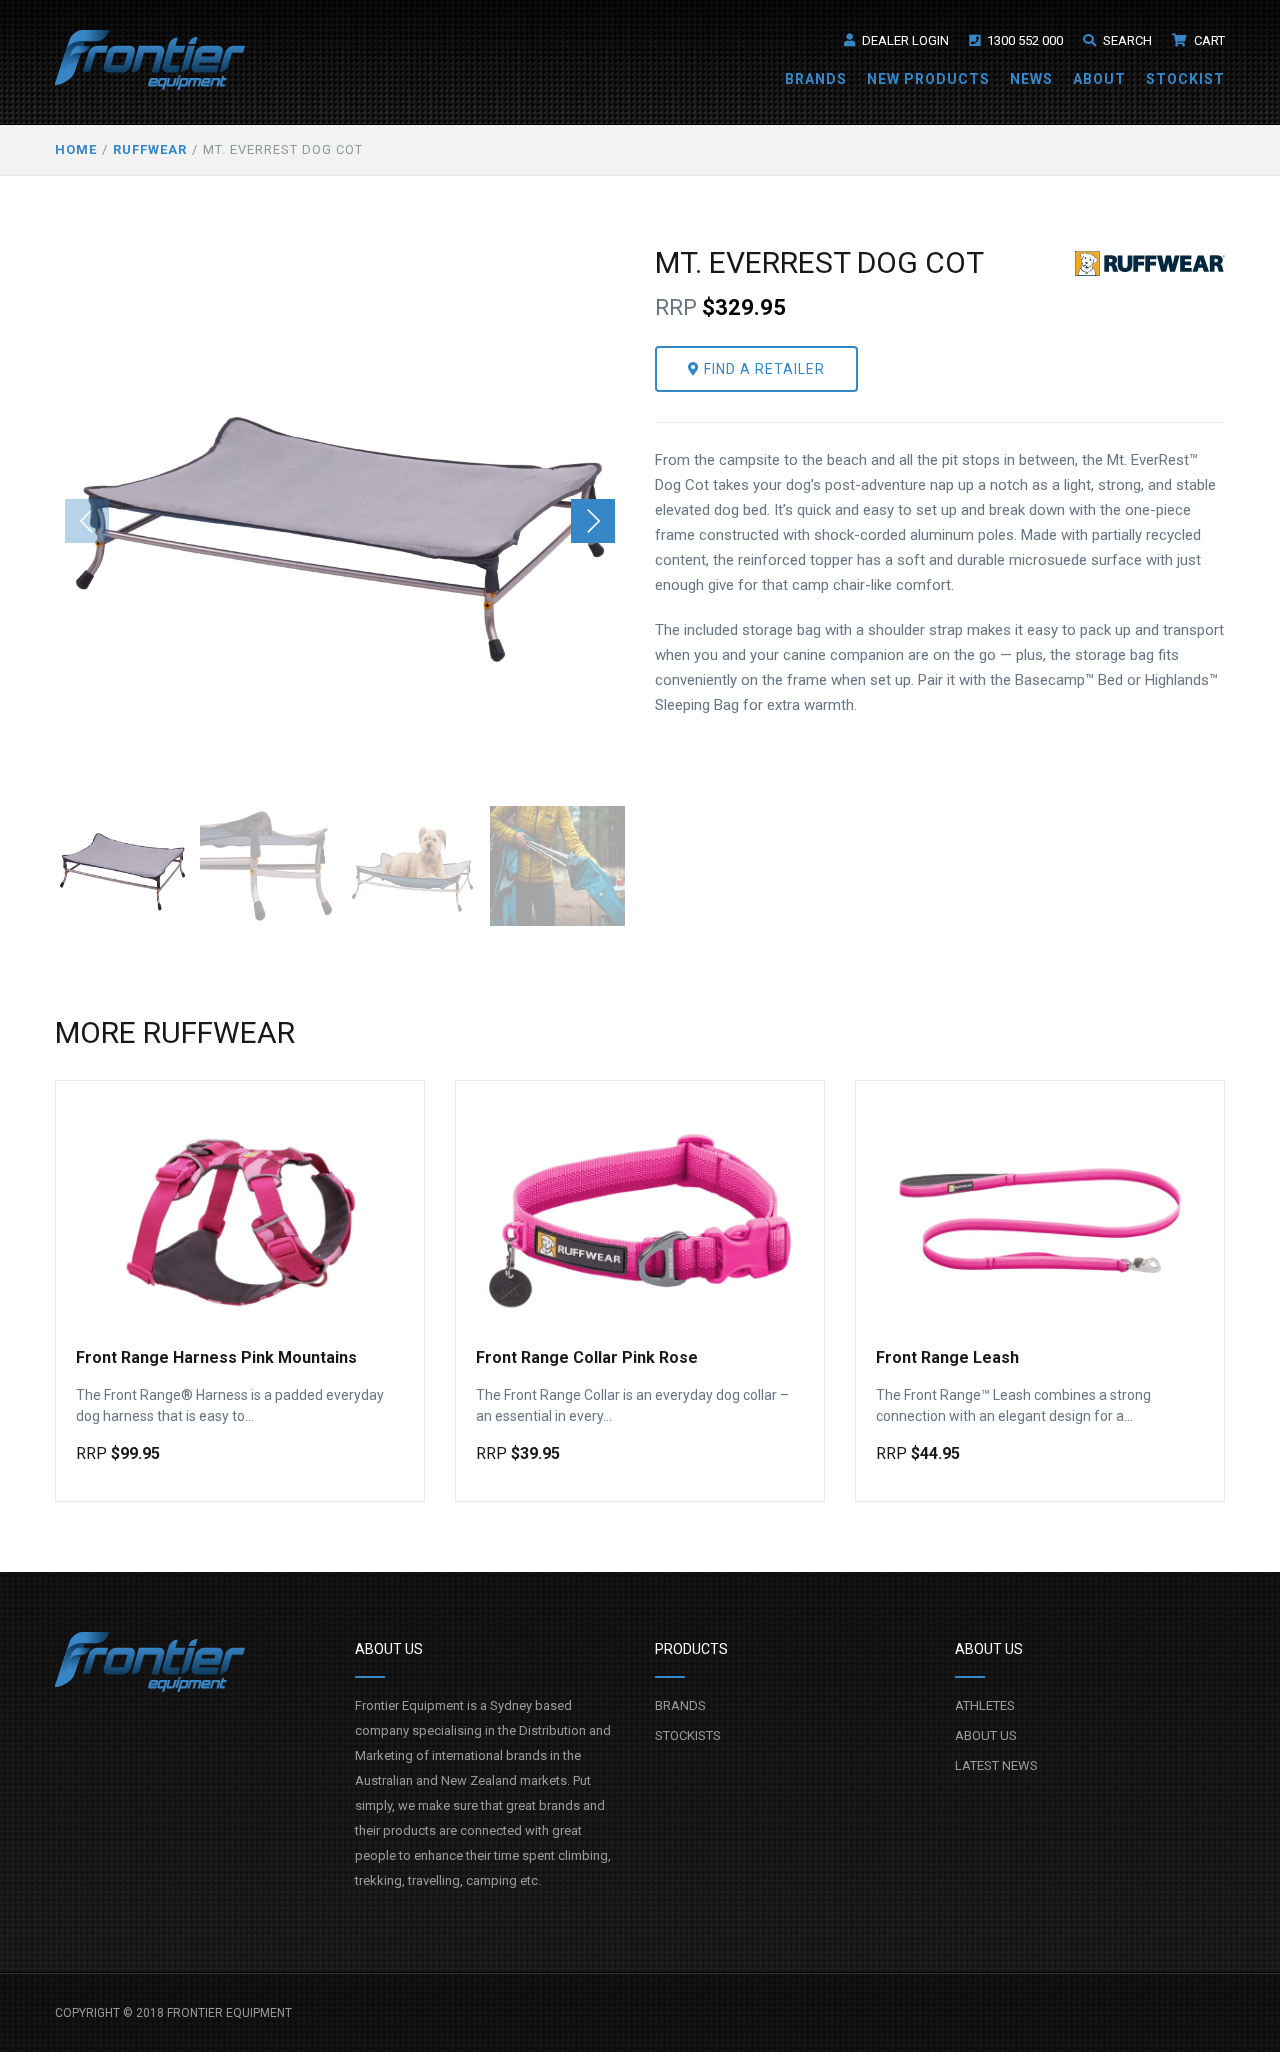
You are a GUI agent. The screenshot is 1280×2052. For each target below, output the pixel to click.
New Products (928, 79)
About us (986, 1735)
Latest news (996, 1765)
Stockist (1185, 79)
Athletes (985, 1705)
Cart (1208, 40)
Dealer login (904, 40)
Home (76, 149)
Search (1126, 40)
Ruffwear (150, 149)
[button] (593, 521)
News (1031, 79)
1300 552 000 (1023, 40)
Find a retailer (762, 369)
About (1099, 79)
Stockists (688, 1735)
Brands (816, 79)
